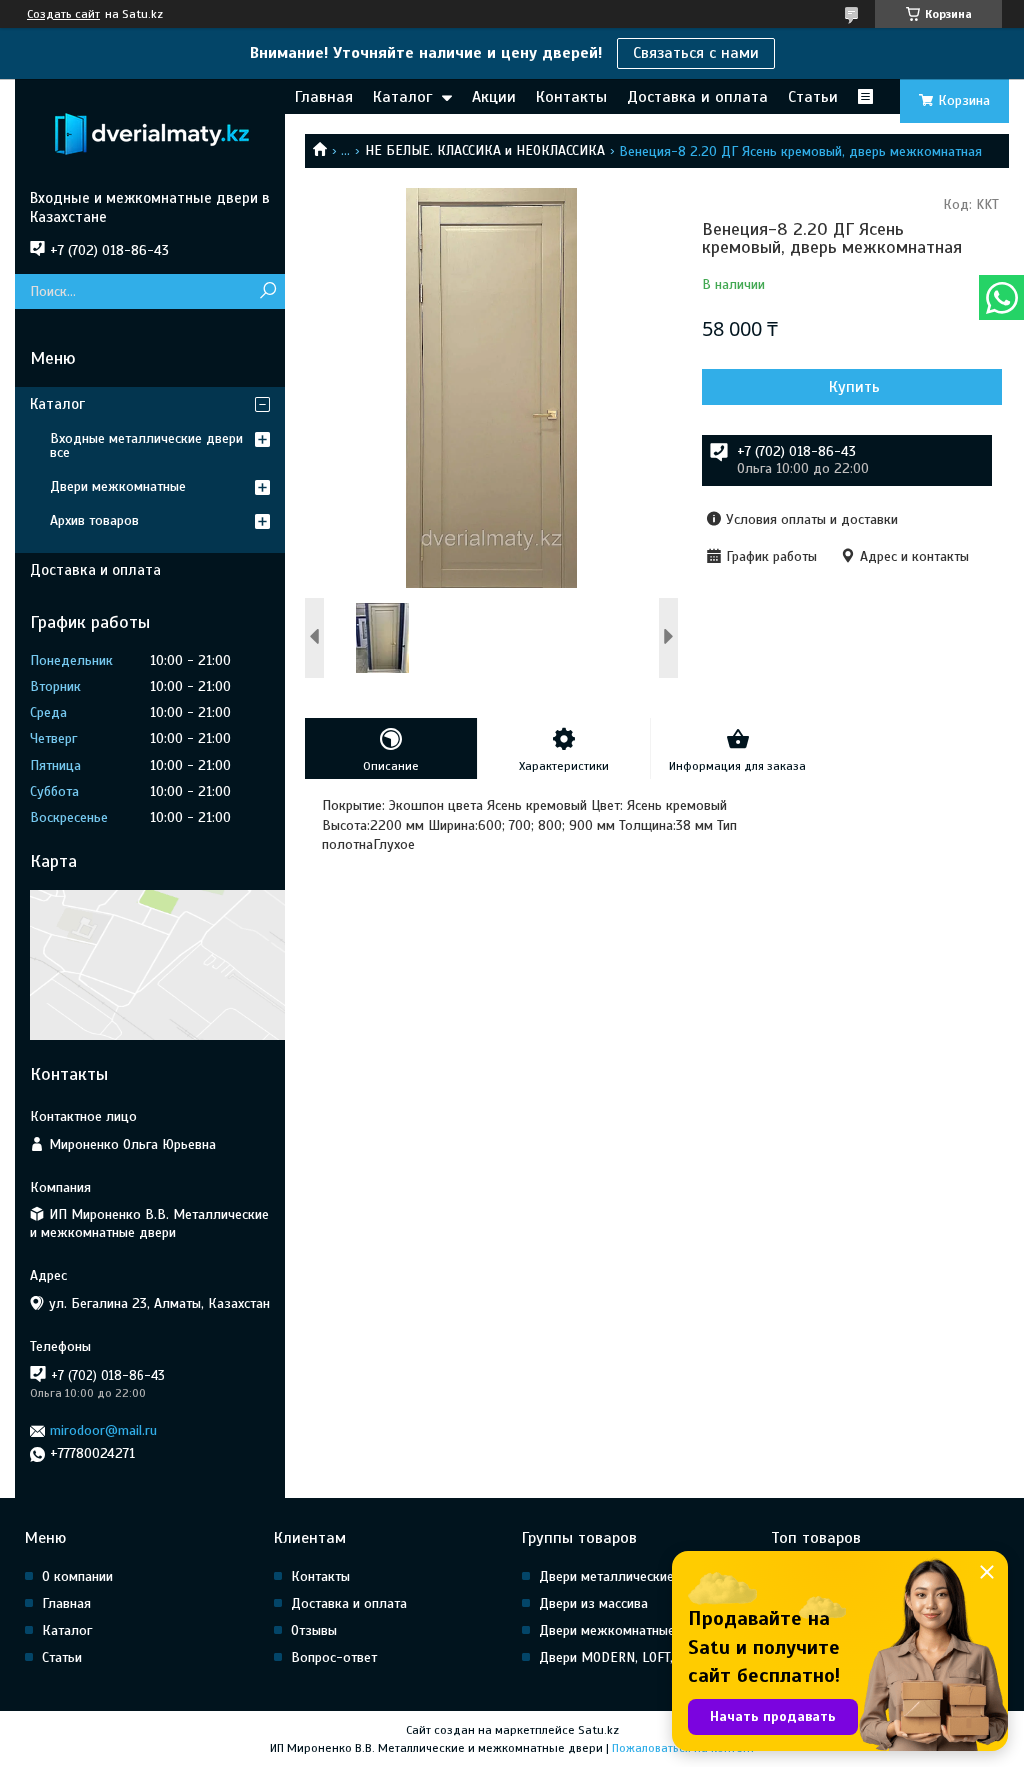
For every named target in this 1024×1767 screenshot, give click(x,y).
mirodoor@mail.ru (103, 1430)
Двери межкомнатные (118, 486)
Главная (324, 97)
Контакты (571, 97)
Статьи (813, 97)
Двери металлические (606, 1576)
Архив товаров (94, 520)
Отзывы (314, 1630)
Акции (494, 97)
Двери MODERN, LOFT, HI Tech (629, 1657)
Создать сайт (63, 14)
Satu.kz (598, 1730)
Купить (854, 387)
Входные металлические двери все (146, 445)
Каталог (402, 97)
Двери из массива (593, 1603)
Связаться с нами (696, 53)
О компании (77, 1576)
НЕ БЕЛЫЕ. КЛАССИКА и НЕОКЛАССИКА (485, 150)
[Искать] (267, 291)
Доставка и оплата (697, 97)
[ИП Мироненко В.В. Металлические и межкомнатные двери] (150, 134)
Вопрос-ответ (334, 1657)
